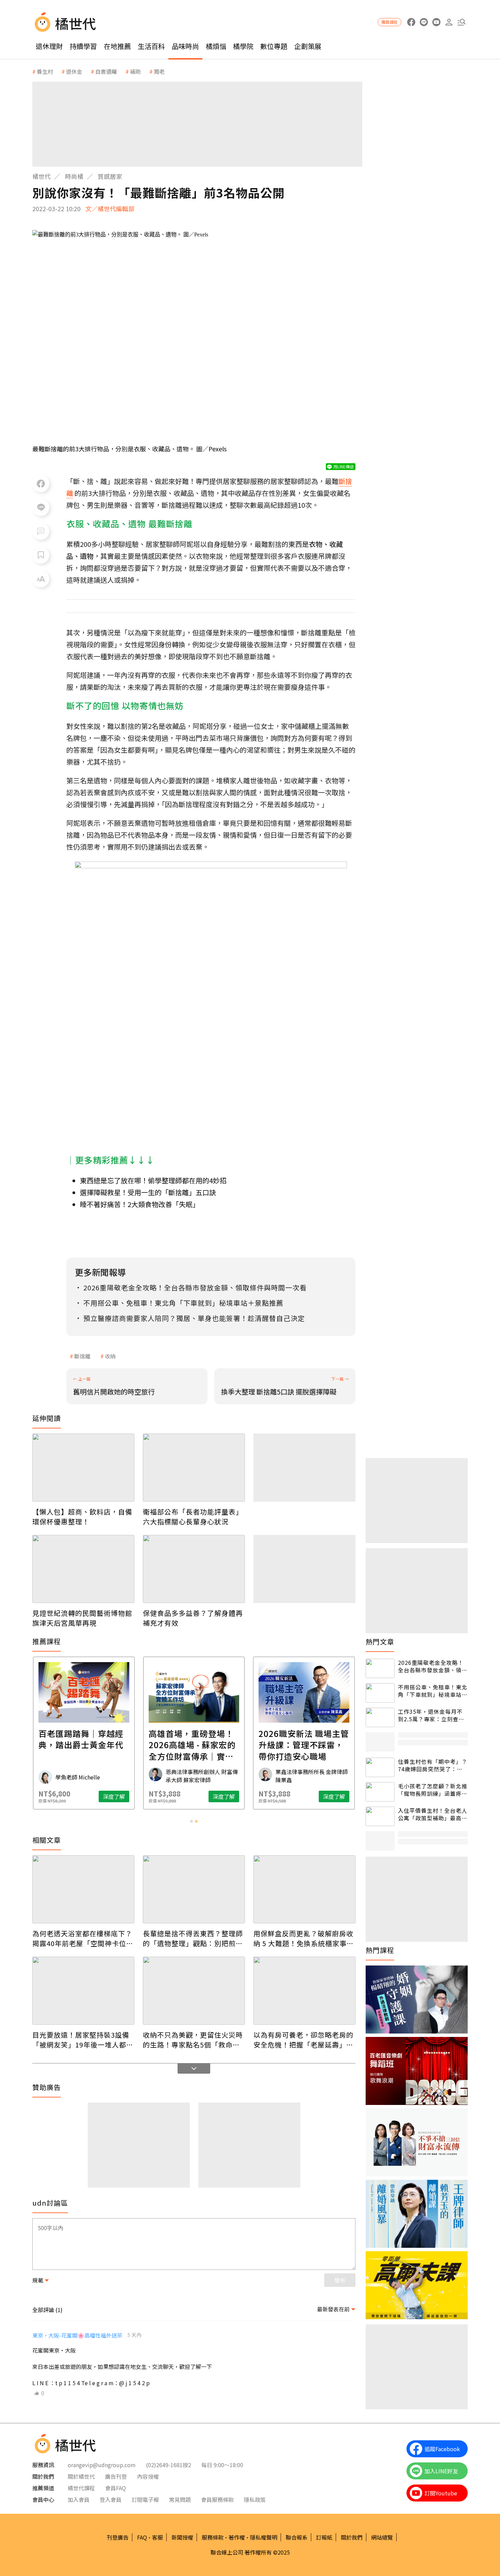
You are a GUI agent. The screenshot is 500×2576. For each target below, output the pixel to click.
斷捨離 (82, 1356)
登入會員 (111, 2499)
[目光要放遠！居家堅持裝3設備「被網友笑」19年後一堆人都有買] (83, 1991)
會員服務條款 (217, 2499)
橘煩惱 (216, 46)
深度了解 (114, 1796)
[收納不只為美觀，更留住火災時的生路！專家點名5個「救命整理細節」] (194, 1991)
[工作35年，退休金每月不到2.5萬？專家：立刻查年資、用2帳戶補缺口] (380, 1717)
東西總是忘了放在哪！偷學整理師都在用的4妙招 (153, 1180)
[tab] (191, 1821)
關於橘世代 (81, 2476)
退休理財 (49, 46)
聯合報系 (297, 2537)
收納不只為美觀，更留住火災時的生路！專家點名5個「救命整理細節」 (193, 2040)
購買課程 (389, 22)
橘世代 (41, 176)
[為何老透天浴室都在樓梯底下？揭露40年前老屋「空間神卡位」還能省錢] (83, 1889)
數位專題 (274, 46)
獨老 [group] (159, 71)
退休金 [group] (74, 71)
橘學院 (243, 46)
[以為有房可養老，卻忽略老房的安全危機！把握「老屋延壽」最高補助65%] (304, 1991)
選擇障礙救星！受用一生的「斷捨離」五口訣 (148, 1192)
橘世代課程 (81, 2488)
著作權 (237, 2537)
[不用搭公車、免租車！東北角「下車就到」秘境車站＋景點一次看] (380, 1693)
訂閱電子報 (145, 2499)
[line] (424, 22)
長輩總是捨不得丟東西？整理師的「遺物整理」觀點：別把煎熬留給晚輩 (193, 1938)
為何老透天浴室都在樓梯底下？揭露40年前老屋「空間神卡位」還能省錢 (83, 1938)
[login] (449, 22)
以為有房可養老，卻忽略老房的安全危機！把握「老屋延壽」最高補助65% (303, 2040)
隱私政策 (255, 2499)
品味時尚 (185, 46)
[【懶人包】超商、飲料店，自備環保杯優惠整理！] (83, 1468)
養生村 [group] (45, 71)
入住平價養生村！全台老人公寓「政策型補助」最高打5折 (433, 1814)
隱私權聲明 (264, 2537)
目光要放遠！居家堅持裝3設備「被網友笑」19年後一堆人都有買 (83, 2040)
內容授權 (148, 2476)
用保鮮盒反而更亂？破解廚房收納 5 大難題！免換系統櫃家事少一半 (304, 1938)
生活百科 (151, 46)
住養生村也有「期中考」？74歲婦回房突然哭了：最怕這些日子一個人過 (433, 1765)
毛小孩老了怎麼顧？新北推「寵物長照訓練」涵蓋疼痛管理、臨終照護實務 (433, 1790)
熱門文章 (380, 1642)
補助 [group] (135, 71)
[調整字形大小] (41, 579)
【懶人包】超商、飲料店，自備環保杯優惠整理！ (82, 1517)
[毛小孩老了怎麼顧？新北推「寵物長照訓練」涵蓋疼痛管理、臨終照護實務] (380, 1792)
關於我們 (352, 2537)
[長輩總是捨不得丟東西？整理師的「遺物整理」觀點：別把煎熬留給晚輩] (194, 1889)
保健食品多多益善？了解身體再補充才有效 (193, 1618)
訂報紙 (324, 2537)
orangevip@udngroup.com (102, 2465)
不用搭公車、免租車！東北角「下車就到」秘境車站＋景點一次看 (433, 1691)
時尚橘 (74, 176)
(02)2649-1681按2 (169, 2465)
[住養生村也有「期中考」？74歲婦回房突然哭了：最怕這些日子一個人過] (380, 1767)
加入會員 (79, 2499)
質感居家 (110, 176)
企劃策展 (308, 46)
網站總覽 (382, 2537)
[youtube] (436, 22)
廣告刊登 (116, 2476)
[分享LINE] (41, 507)
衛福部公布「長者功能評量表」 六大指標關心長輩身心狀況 (194, 1517)
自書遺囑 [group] (106, 71)
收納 (110, 1356)
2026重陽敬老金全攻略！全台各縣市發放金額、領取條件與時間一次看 (433, 1666)
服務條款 (213, 2537)
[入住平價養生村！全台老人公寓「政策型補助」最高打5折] (380, 1816)
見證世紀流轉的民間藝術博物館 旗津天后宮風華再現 (83, 1618)
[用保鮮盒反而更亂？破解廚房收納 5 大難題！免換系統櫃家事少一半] (304, 1889)
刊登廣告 (118, 2537)
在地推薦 (117, 46)
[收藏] (41, 555)
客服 (157, 2537)
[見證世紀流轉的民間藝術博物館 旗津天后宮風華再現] (83, 1569)
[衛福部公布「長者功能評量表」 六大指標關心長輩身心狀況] (194, 1468)
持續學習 (83, 46)
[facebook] (411, 22)
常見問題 (180, 2499)
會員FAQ (115, 2488)
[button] (461, 22)
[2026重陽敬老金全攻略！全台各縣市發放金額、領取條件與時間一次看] (380, 1668)
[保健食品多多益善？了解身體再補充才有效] (194, 1569)
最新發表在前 (333, 2309)
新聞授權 (182, 2537)
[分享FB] (41, 484)
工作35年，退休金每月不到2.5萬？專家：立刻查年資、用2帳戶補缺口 (431, 1715)
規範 (38, 2280)
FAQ (142, 2537)
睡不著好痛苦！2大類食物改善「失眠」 (140, 1204)
